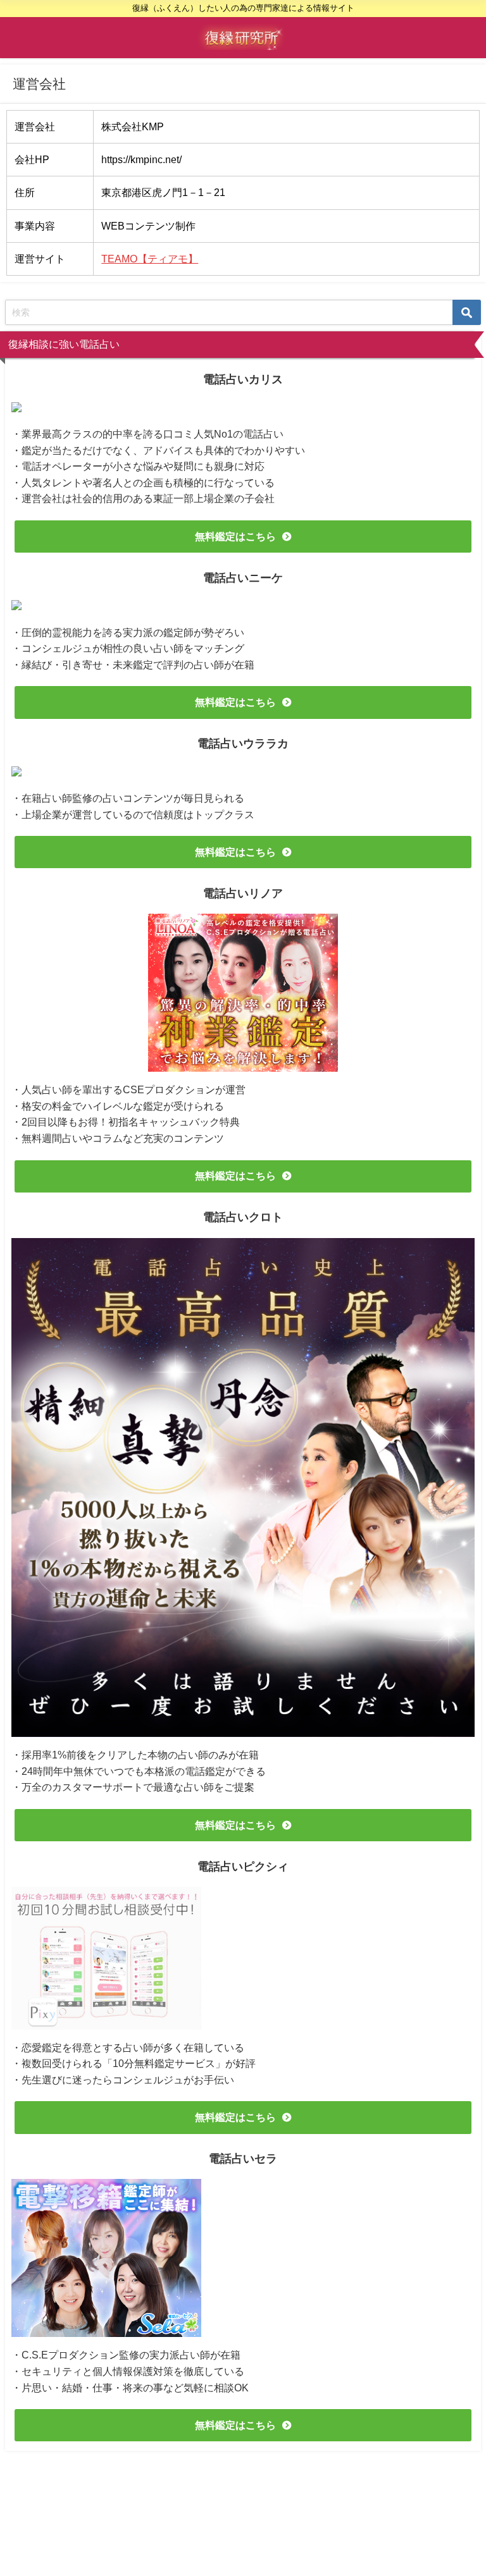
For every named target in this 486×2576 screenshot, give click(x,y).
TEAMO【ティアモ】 (150, 259)
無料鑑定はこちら (235, 536)
